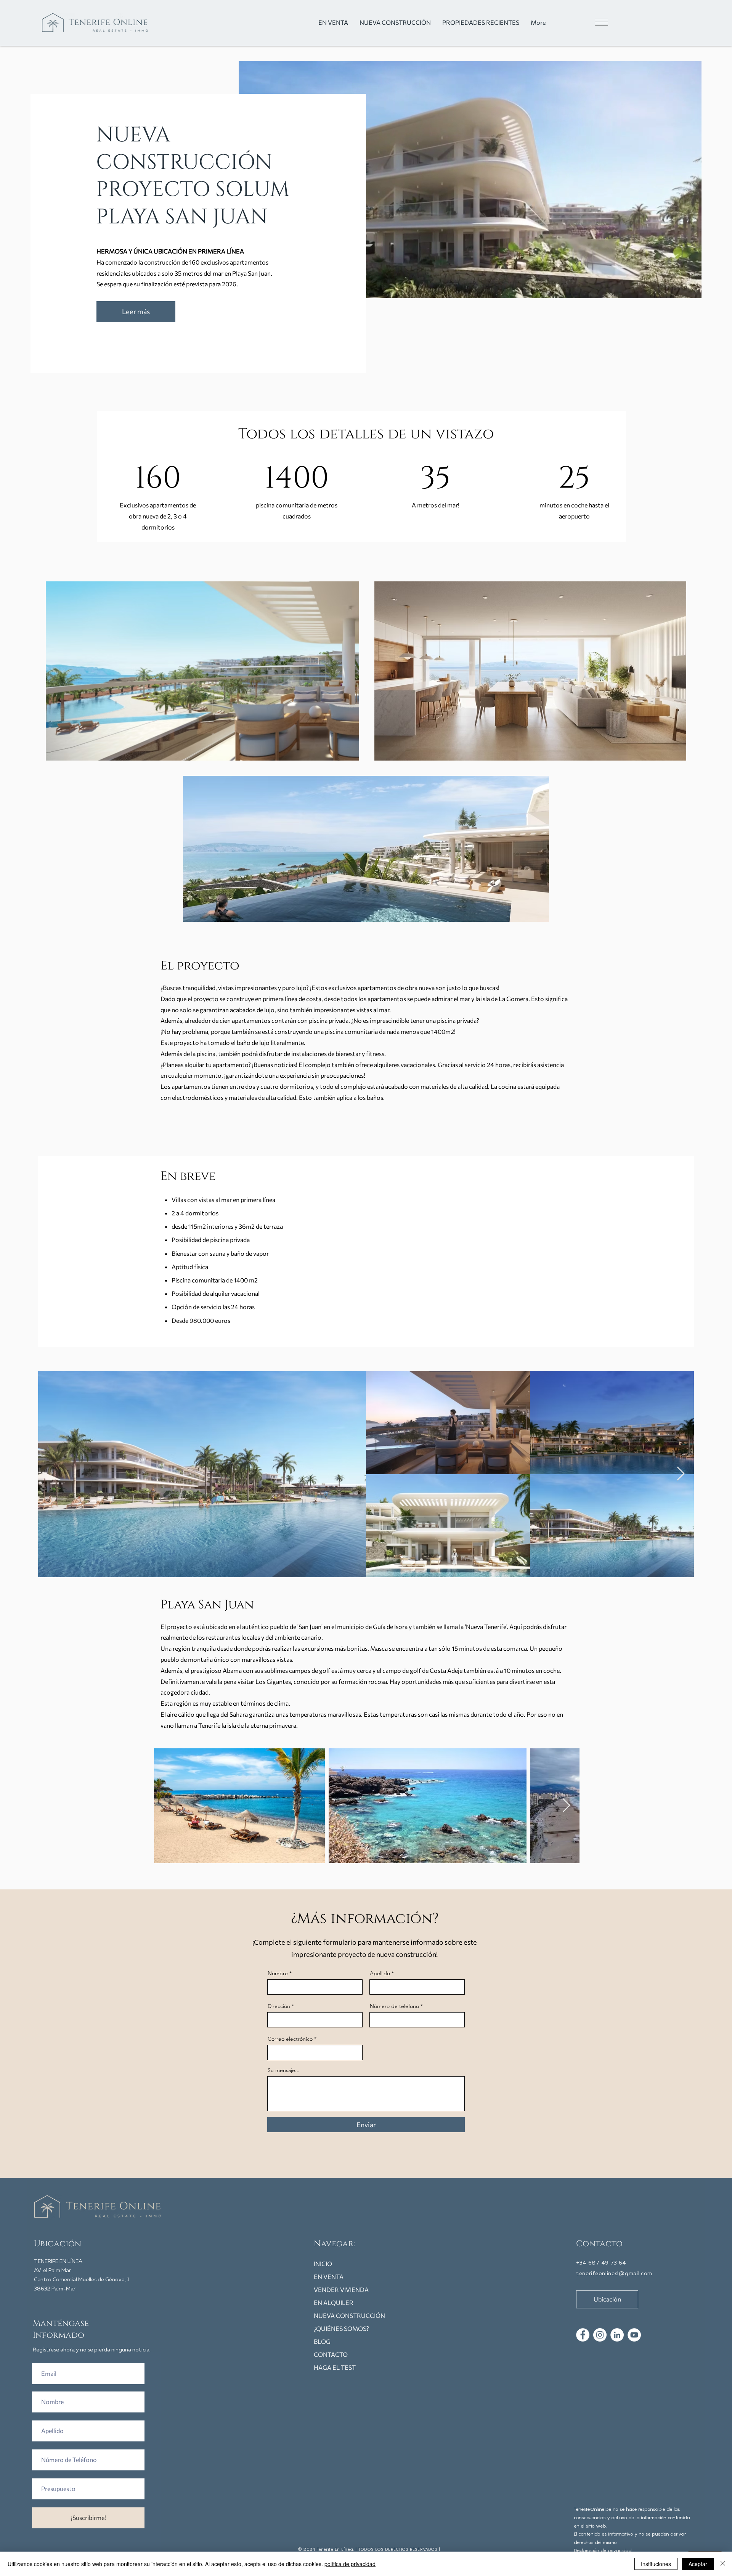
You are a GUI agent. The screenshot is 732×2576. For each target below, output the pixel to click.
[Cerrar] (723, 2564)
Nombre (278, 1973)
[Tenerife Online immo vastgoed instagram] (600, 2335)
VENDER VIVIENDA (341, 2290)
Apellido (380, 1973)
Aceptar (698, 2564)
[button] (588, 22)
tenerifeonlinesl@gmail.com (614, 2274)
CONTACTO (331, 2354)
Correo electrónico (290, 2039)
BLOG (322, 2341)
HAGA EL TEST (335, 2367)
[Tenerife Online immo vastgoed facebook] (583, 2335)
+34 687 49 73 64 (601, 2263)
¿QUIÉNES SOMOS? (341, 2328)
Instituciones (656, 2564)
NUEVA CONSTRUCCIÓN (349, 2315)
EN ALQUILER (334, 2302)
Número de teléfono (394, 2006)
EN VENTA (329, 2277)
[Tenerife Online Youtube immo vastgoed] (634, 2335)
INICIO (323, 2264)
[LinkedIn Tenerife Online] (617, 2335)
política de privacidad (350, 2564)
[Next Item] (681, 1474)
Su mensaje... (284, 2070)
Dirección (279, 2006)
